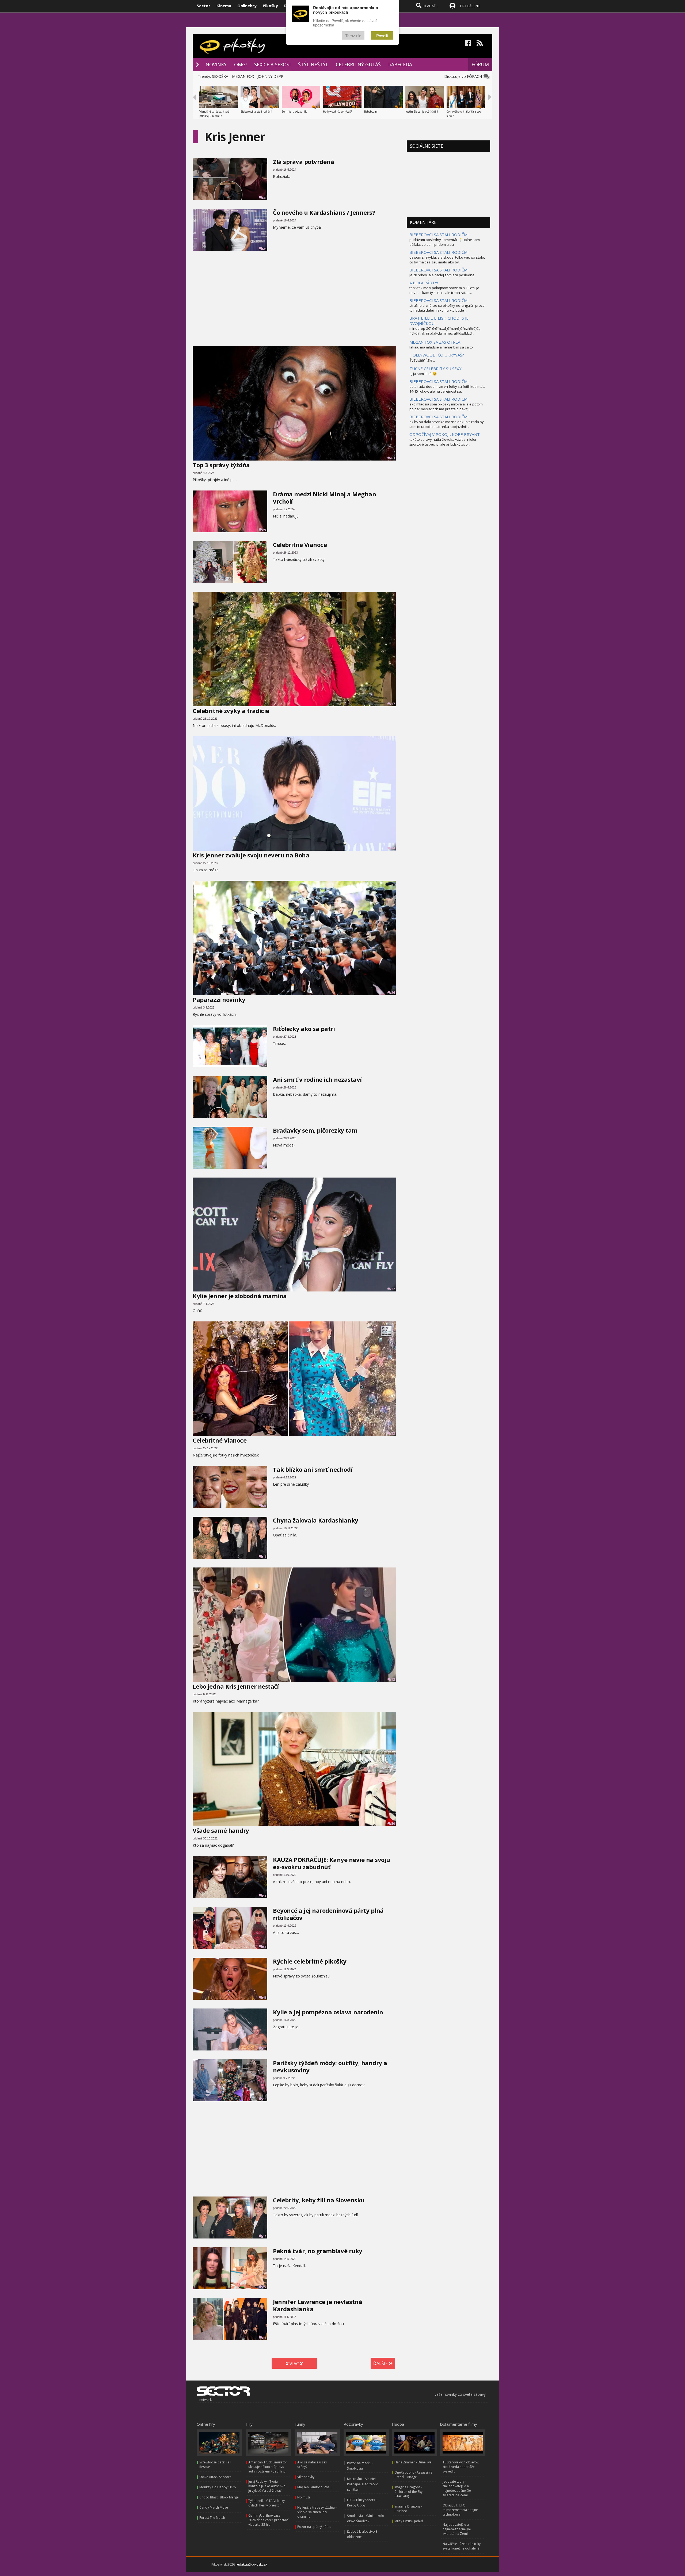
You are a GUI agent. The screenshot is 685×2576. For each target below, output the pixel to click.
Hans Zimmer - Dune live (413, 2462)
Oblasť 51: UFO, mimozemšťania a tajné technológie (460, 2510)
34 (393, 848)
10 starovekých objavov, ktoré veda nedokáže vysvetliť (461, 2467)
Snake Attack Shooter (215, 2477)
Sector (203, 6)
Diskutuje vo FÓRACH (464, 76)
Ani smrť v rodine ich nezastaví (317, 1079)
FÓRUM (480, 64)
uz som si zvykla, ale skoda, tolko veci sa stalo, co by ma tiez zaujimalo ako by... (447, 260)
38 (265, 2099)
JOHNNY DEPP (271, 76)
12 (393, 1679)
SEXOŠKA (220, 76)
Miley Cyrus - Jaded (409, 2521)
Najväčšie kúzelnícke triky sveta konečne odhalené (462, 2546)
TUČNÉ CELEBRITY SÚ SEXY (435, 369)
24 (265, 249)
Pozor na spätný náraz (314, 2527)
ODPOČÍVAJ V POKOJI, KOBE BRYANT (445, 434)
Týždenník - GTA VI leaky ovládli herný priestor (267, 2503)
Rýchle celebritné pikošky (310, 1961)
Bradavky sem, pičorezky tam (315, 1130)
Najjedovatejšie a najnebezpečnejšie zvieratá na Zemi (457, 2529)
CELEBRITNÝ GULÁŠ (358, 64)
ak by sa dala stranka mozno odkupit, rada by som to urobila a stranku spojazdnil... (447, 424)
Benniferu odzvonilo (294, 112)
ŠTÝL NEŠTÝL (313, 64)
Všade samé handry (221, 1830)
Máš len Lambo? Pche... (315, 2487)
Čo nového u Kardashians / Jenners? (324, 212)
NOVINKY (216, 64)
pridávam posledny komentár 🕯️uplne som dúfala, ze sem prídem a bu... (445, 242)
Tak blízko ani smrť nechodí (313, 1469)
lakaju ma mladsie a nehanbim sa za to (441, 347)
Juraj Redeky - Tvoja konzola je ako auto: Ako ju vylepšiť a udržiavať (267, 2486)
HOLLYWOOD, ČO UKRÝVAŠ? (437, 355)
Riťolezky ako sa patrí (304, 1029)
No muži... (305, 2497)
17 (393, 704)
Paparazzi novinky (219, 999)
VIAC (294, 2364)
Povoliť (382, 35)
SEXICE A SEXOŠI (272, 64)
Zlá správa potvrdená (303, 162)
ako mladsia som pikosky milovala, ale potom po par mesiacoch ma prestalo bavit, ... (446, 407)
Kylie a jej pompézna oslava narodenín (328, 2012)
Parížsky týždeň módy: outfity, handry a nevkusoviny (330, 2066)
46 (265, 198)
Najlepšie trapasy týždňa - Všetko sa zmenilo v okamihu (317, 2512)
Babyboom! (371, 112)
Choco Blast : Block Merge (219, 2497)
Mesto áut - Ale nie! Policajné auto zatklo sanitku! (363, 2484)
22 (393, 1289)
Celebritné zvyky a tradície (231, 711)
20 (265, 2048)
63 (393, 458)
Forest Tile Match (212, 2518)
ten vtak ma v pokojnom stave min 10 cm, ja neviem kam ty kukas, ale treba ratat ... (444, 290)
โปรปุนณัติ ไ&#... (422, 360)
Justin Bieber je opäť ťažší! (422, 112)
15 (265, 2236)
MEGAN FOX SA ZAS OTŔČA (435, 342)
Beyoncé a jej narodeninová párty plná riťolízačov (328, 1914)
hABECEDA (400, 64)
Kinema (224, 6)
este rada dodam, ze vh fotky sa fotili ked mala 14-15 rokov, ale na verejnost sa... (447, 389)
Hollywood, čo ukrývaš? (337, 112)
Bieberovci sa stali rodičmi (256, 112)
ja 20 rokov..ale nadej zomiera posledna (442, 275)
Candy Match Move (214, 2507)
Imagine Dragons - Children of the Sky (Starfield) (408, 2492)
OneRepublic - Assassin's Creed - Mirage (413, 2475)
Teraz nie (353, 35)
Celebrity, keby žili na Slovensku (319, 2200)
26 (393, 993)
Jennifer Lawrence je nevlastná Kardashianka (317, 2305)
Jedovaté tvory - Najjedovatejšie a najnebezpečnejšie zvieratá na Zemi (457, 2488)
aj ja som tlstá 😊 (423, 374)
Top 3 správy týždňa (221, 465)
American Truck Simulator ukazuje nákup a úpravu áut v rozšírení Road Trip (268, 2467)
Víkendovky (306, 2477)
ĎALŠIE (381, 2363)
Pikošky (270, 6)
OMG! (240, 64)
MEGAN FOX (243, 76)
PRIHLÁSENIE (470, 6)
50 (393, 1824)
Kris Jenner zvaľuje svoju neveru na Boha (251, 855)
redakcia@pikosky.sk (252, 2564)
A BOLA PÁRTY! (424, 283)
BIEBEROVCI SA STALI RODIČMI (439, 235)
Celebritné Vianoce (300, 545)
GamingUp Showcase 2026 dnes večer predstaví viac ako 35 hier (268, 2520)
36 (265, 1947)
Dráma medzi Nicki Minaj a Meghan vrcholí (324, 498)
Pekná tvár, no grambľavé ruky (318, 2251)
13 (265, 1896)
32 (393, 1433)
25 (265, 1506)
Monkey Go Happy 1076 (218, 2487)
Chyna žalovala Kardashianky (316, 1520)
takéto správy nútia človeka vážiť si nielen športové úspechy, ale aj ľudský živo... (443, 442)
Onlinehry (247, 6)
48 (265, 1998)
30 (265, 581)
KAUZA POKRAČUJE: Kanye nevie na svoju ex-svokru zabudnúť (332, 1863)
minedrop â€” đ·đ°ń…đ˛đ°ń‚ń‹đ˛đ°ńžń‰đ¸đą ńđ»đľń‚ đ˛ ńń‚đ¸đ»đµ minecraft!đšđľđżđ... (445, 331)
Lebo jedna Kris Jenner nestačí (236, 1686)
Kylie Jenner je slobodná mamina (240, 1296)
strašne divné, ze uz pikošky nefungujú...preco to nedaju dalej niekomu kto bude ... (447, 308)
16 (265, 1116)
